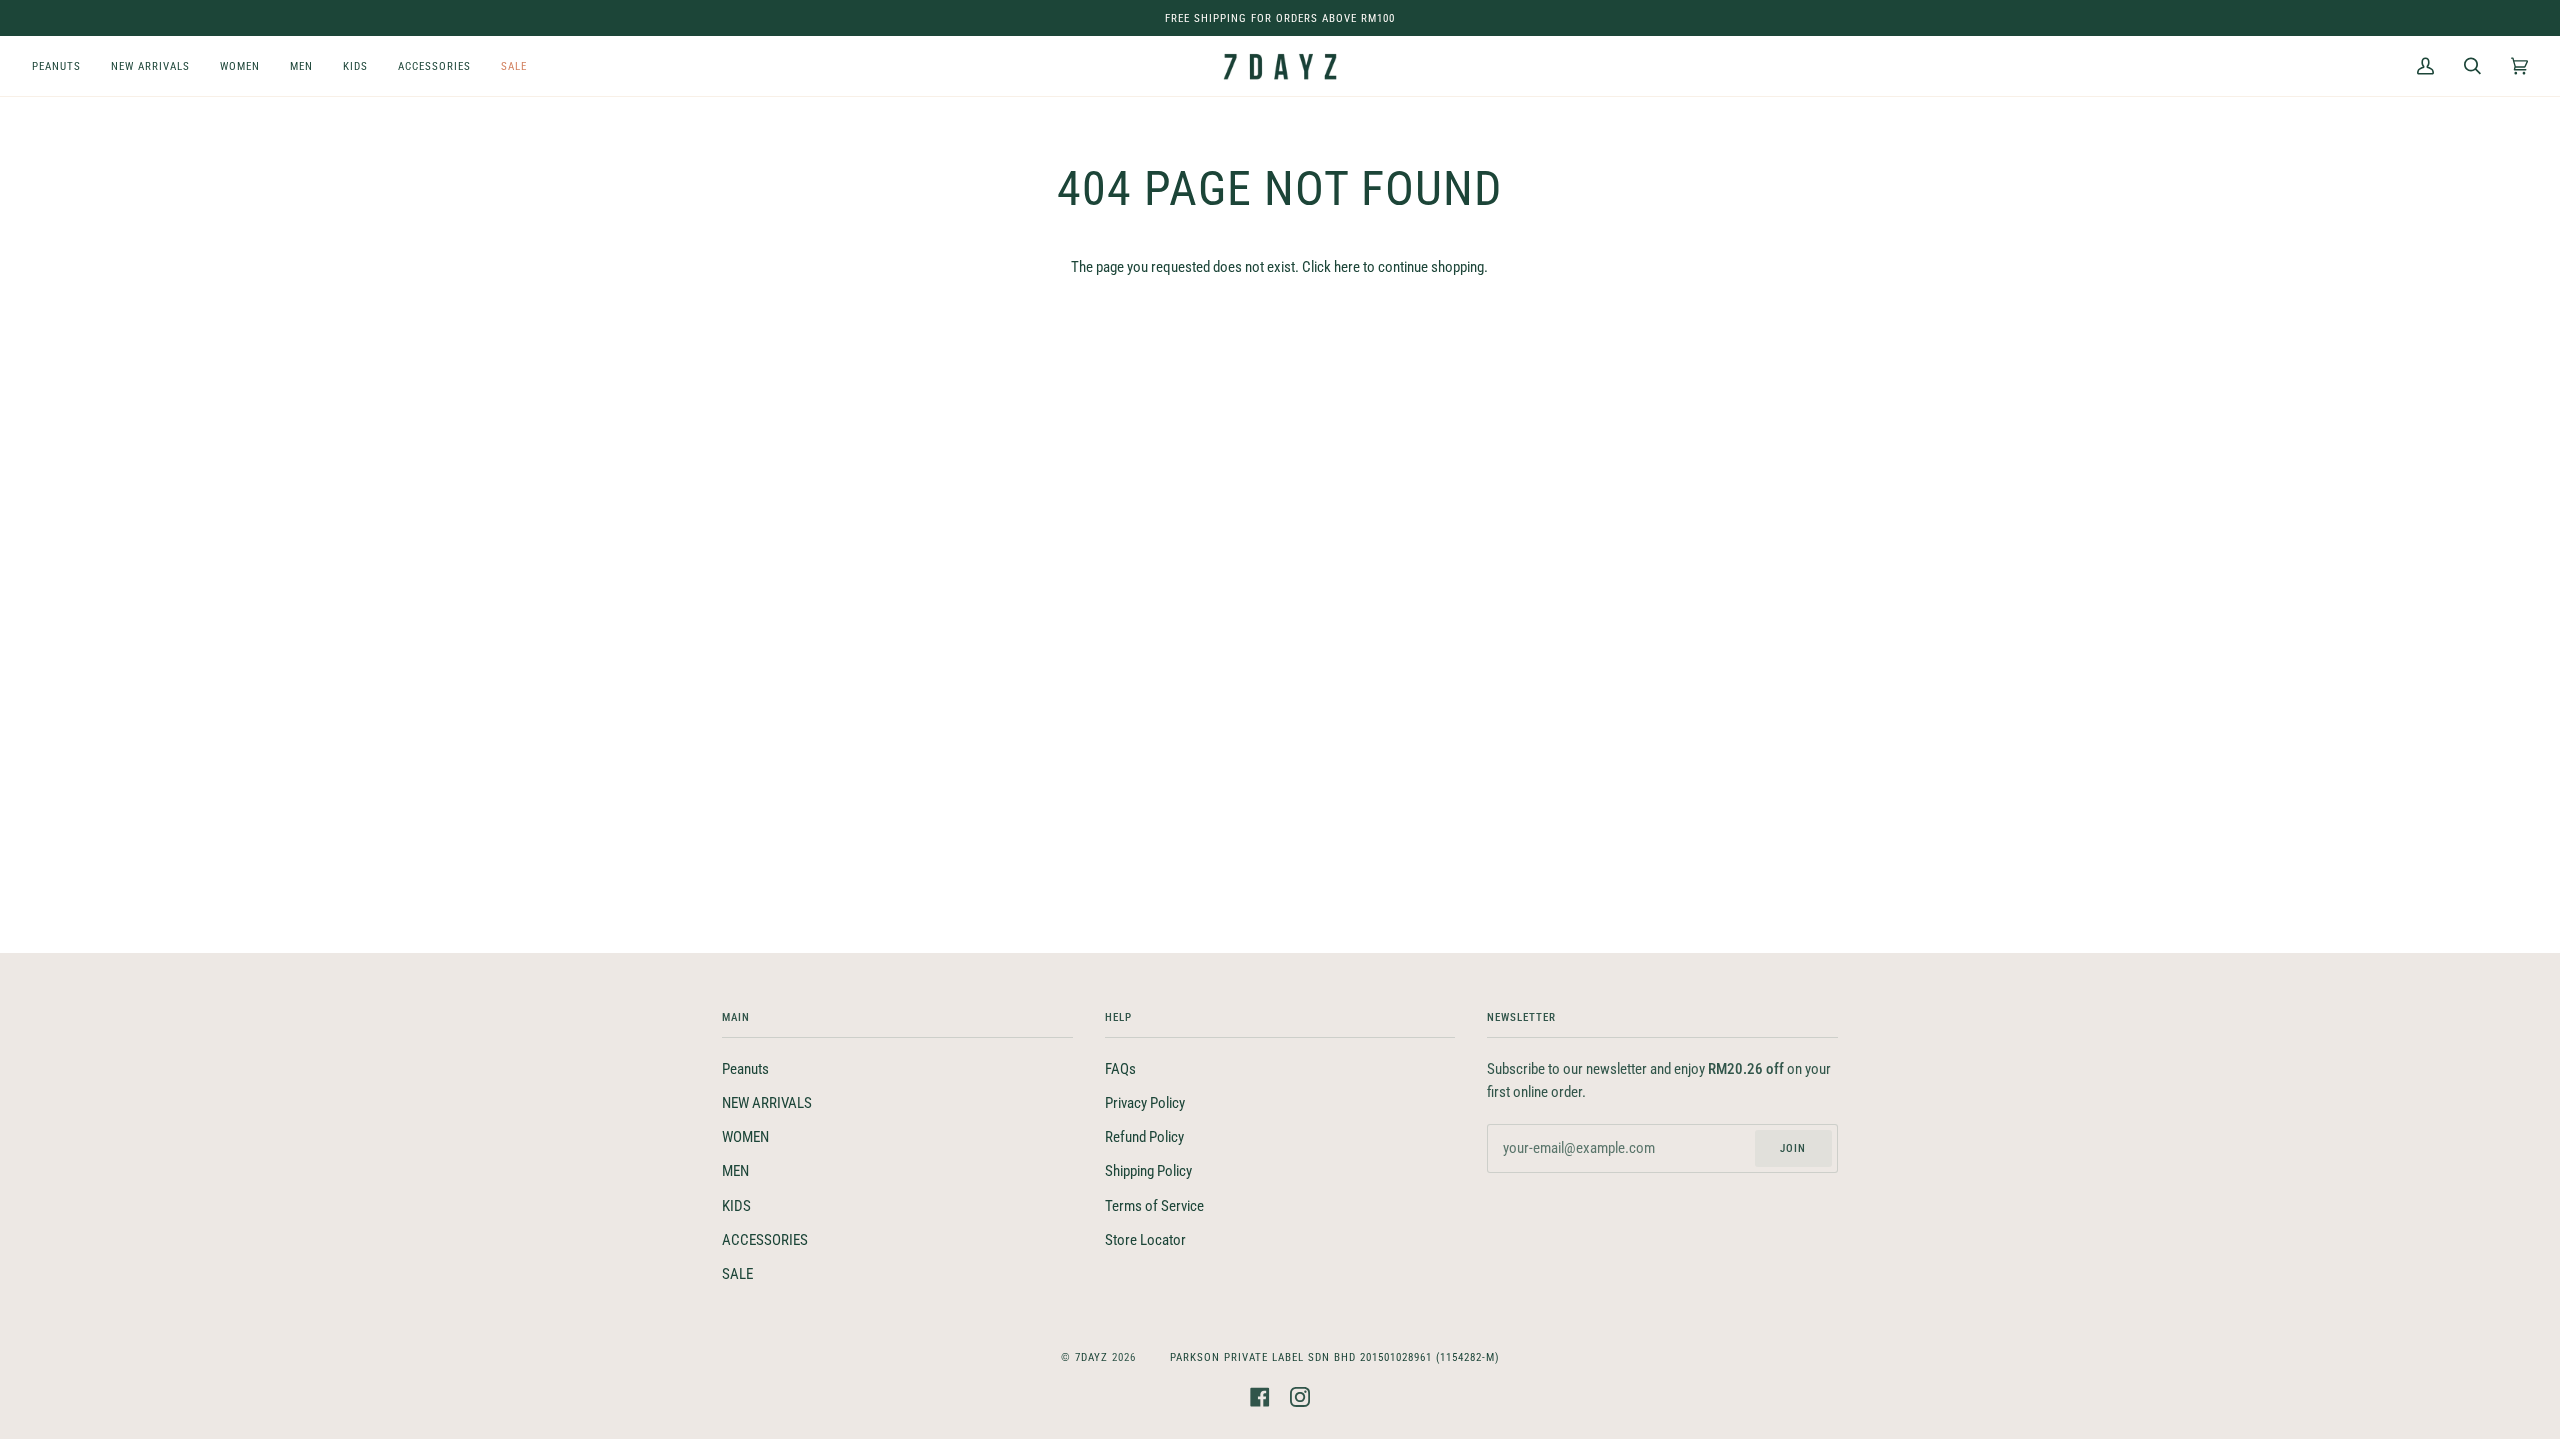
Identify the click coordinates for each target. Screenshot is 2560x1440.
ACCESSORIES (765, 1240)
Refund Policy (1144, 1137)
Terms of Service (1154, 1206)
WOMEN (745, 1137)
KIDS (736, 1206)
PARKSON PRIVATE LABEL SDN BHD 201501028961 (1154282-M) (1335, 1357)
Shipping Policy (1148, 1171)
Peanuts (745, 1069)
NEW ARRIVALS (767, 1103)
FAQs (1120, 1069)
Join (1793, 1148)
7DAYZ (1091, 1357)
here (1347, 267)
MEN (735, 1171)
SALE (737, 1274)
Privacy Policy (1145, 1103)
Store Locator (1145, 1240)
